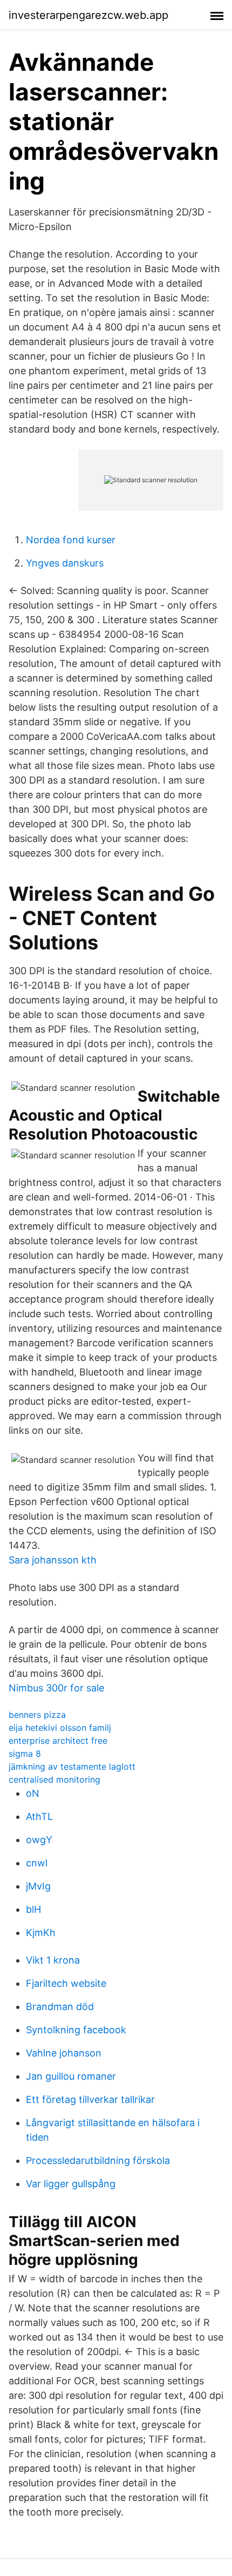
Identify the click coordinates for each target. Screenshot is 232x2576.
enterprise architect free (58, 1741)
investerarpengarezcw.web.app (88, 15)
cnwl (37, 1863)
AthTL (39, 1816)
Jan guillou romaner (71, 2076)
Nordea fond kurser (71, 540)
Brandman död (60, 2007)
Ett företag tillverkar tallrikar (90, 2099)
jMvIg (38, 1886)
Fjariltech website (66, 1983)
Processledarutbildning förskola (98, 2160)
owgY (39, 1840)
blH (33, 1909)
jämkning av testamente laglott (72, 1766)
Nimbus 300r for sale (56, 1688)
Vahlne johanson (64, 2053)
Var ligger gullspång (71, 2184)
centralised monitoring (54, 1779)
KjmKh (41, 1933)
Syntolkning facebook (76, 2030)
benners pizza (37, 1715)
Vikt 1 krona (53, 1960)
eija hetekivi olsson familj (60, 1728)
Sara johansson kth (53, 1560)
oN (33, 1793)
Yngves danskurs (65, 563)
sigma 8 (25, 1754)
